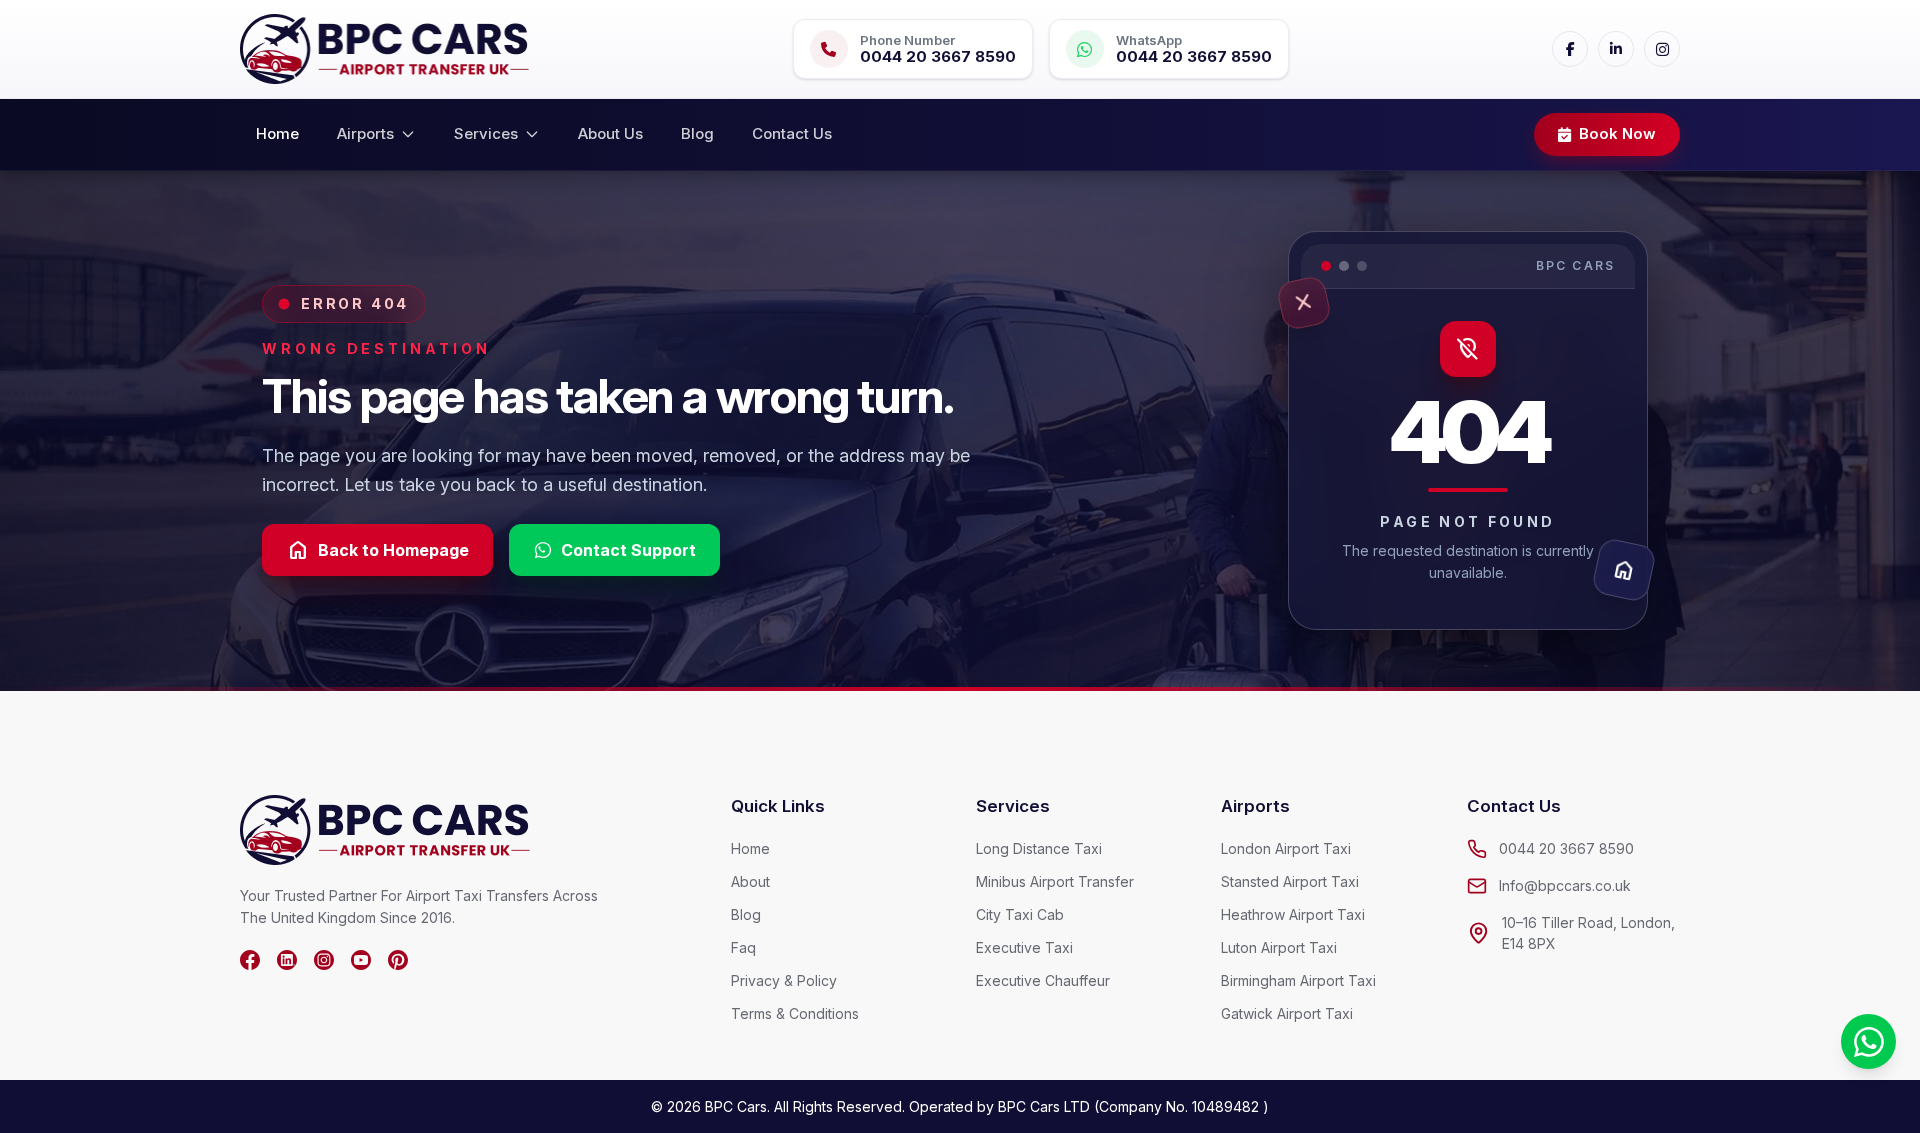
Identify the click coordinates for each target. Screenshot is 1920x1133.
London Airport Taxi (1286, 848)
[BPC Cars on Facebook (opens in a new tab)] (250, 960)
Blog (697, 133)
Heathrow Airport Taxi (1293, 914)
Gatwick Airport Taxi (1287, 1013)
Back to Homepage (377, 550)
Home (277, 133)
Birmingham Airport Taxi (1298, 980)
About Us (610, 133)
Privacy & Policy (784, 980)
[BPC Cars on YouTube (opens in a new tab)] (361, 960)
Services (486, 133)
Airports (365, 133)
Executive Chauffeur (1043, 980)
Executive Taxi (1024, 947)
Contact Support (628, 550)
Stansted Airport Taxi (1290, 881)
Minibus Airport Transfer (1055, 881)
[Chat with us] (1868, 1041)
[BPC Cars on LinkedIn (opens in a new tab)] (287, 960)
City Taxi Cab (1020, 914)
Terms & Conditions (795, 1013)
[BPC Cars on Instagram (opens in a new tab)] (324, 960)
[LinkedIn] (1616, 49)
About (750, 881)
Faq (743, 947)
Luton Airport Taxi (1279, 947)
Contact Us (792, 133)
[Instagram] (1662, 49)
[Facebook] (1570, 49)
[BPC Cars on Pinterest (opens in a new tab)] (398, 960)
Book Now (1617, 133)
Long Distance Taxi (1039, 848)
